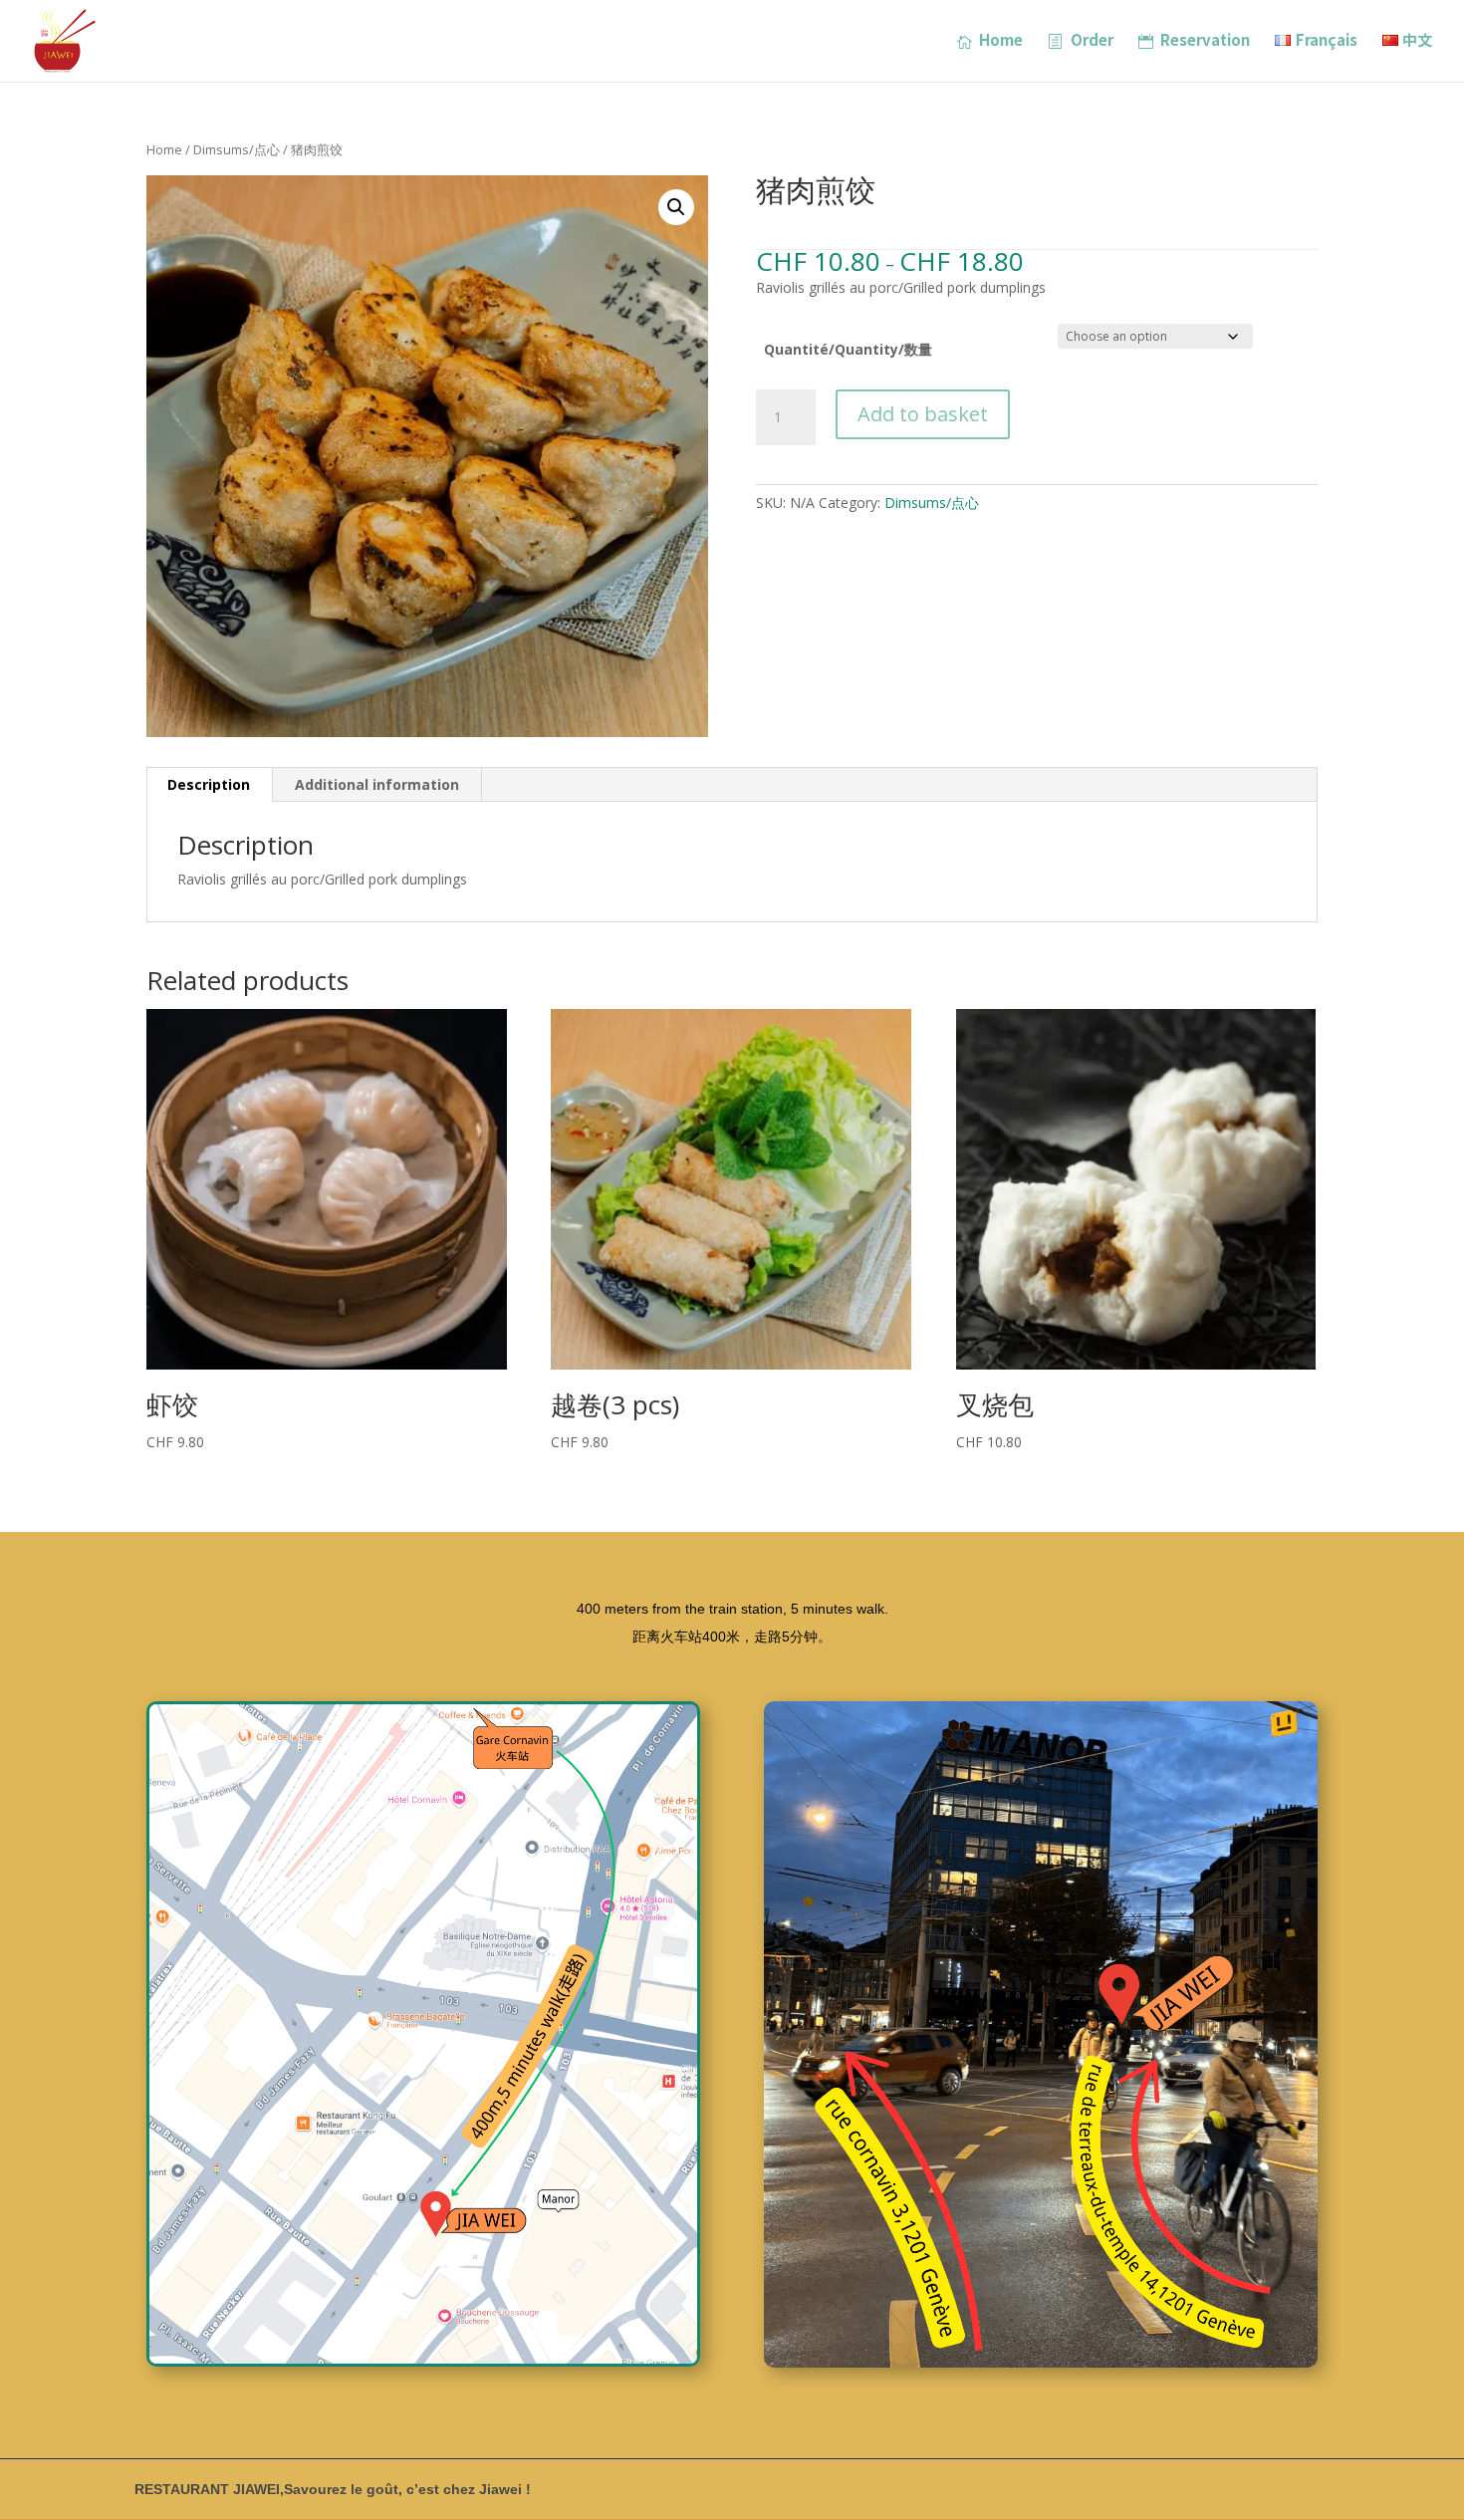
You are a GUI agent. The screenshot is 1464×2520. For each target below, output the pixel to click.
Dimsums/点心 (237, 149)
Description (209, 784)
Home (1001, 41)
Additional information (377, 784)
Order (1092, 41)
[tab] (209, 785)
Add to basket (923, 414)
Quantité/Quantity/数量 (848, 349)
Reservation (1205, 41)
